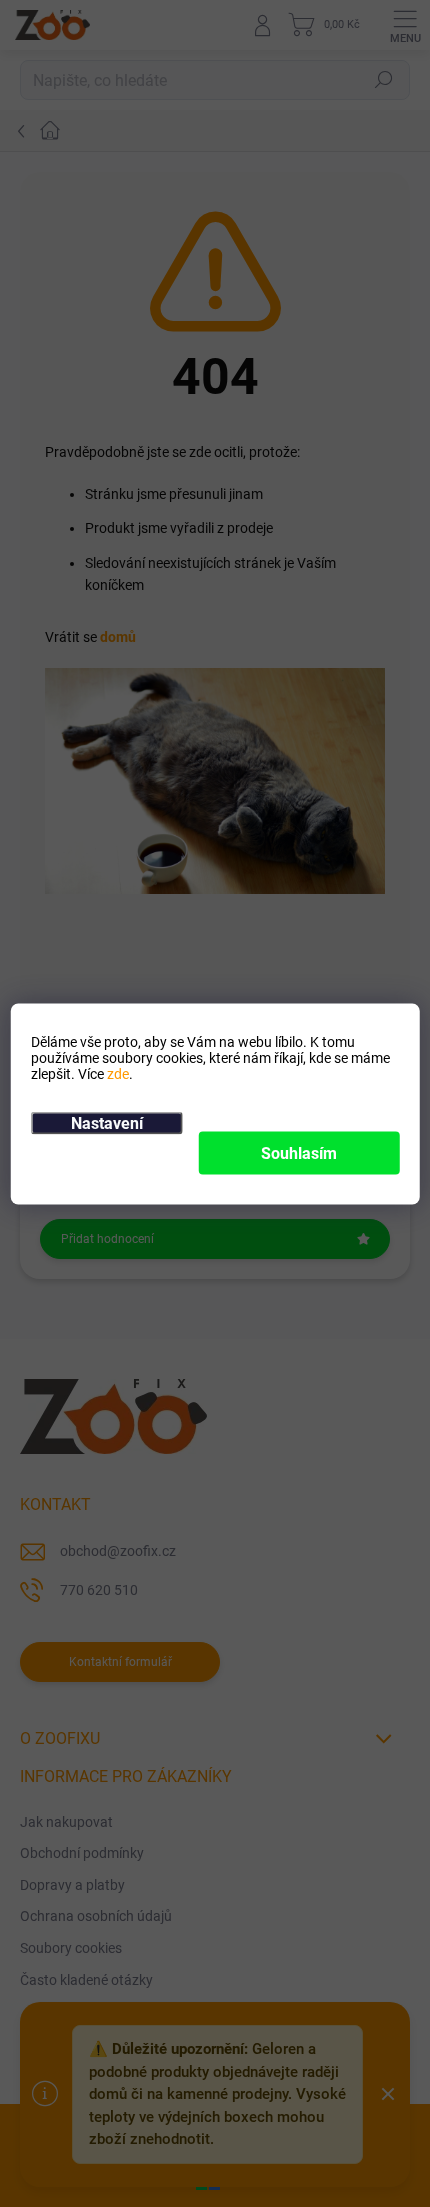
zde (118, 1073)
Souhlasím (299, 1152)
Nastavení (107, 1122)
